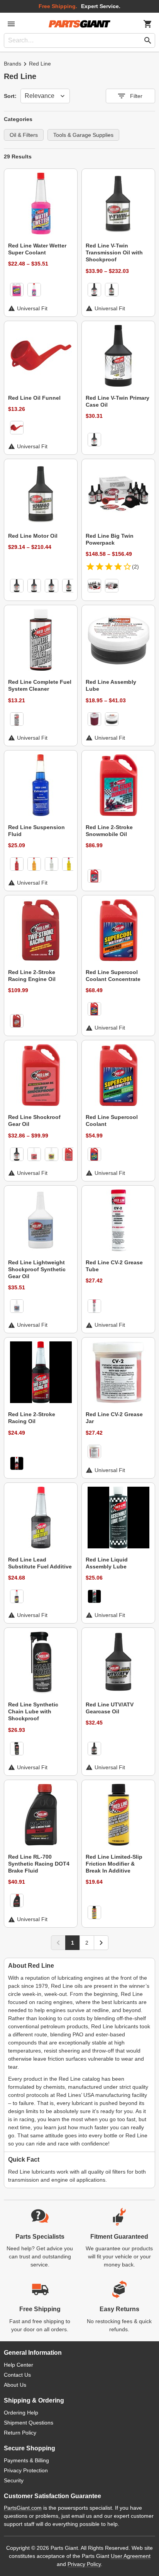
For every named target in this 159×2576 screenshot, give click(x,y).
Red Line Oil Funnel (34, 398)
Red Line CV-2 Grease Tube (114, 1266)
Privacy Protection (26, 2470)
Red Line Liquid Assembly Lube (107, 1563)
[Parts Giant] (79, 24)
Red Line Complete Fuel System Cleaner (40, 685)
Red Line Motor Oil (33, 536)
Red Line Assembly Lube (111, 685)
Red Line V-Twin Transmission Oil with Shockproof (114, 252)
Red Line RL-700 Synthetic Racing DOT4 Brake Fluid (39, 1864)
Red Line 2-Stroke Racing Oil (32, 1418)
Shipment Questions (29, 2423)
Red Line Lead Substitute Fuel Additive (40, 1563)
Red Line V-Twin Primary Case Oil (118, 401)
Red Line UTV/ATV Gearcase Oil (110, 1708)
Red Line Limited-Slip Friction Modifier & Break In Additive (114, 1864)
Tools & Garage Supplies (83, 135)
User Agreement (131, 2556)
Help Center (19, 2365)
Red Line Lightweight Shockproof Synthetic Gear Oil (37, 1269)
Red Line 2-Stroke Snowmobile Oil (109, 831)
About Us (15, 2385)
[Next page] (101, 1943)
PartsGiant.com (23, 2508)
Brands (13, 64)
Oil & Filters (24, 135)
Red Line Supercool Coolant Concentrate (113, 976)
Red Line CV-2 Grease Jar (114, 1418)
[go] (148, 40)
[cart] (148, 24)
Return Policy (20, 2433)
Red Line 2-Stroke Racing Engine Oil (32, 976)
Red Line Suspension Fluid (36, 831)
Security (14, 2480)
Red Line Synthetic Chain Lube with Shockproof (33, 1711)
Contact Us (17, 2375)
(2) (135, 567)
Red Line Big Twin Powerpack (110, 539)
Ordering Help (21, 2413)
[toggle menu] (11, 24)
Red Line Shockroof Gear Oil (34, 1121)
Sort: (10, 96)
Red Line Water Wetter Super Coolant (37, 249)
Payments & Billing (26, 2460)
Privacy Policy (84, 2564)
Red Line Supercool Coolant (112, 1121)
